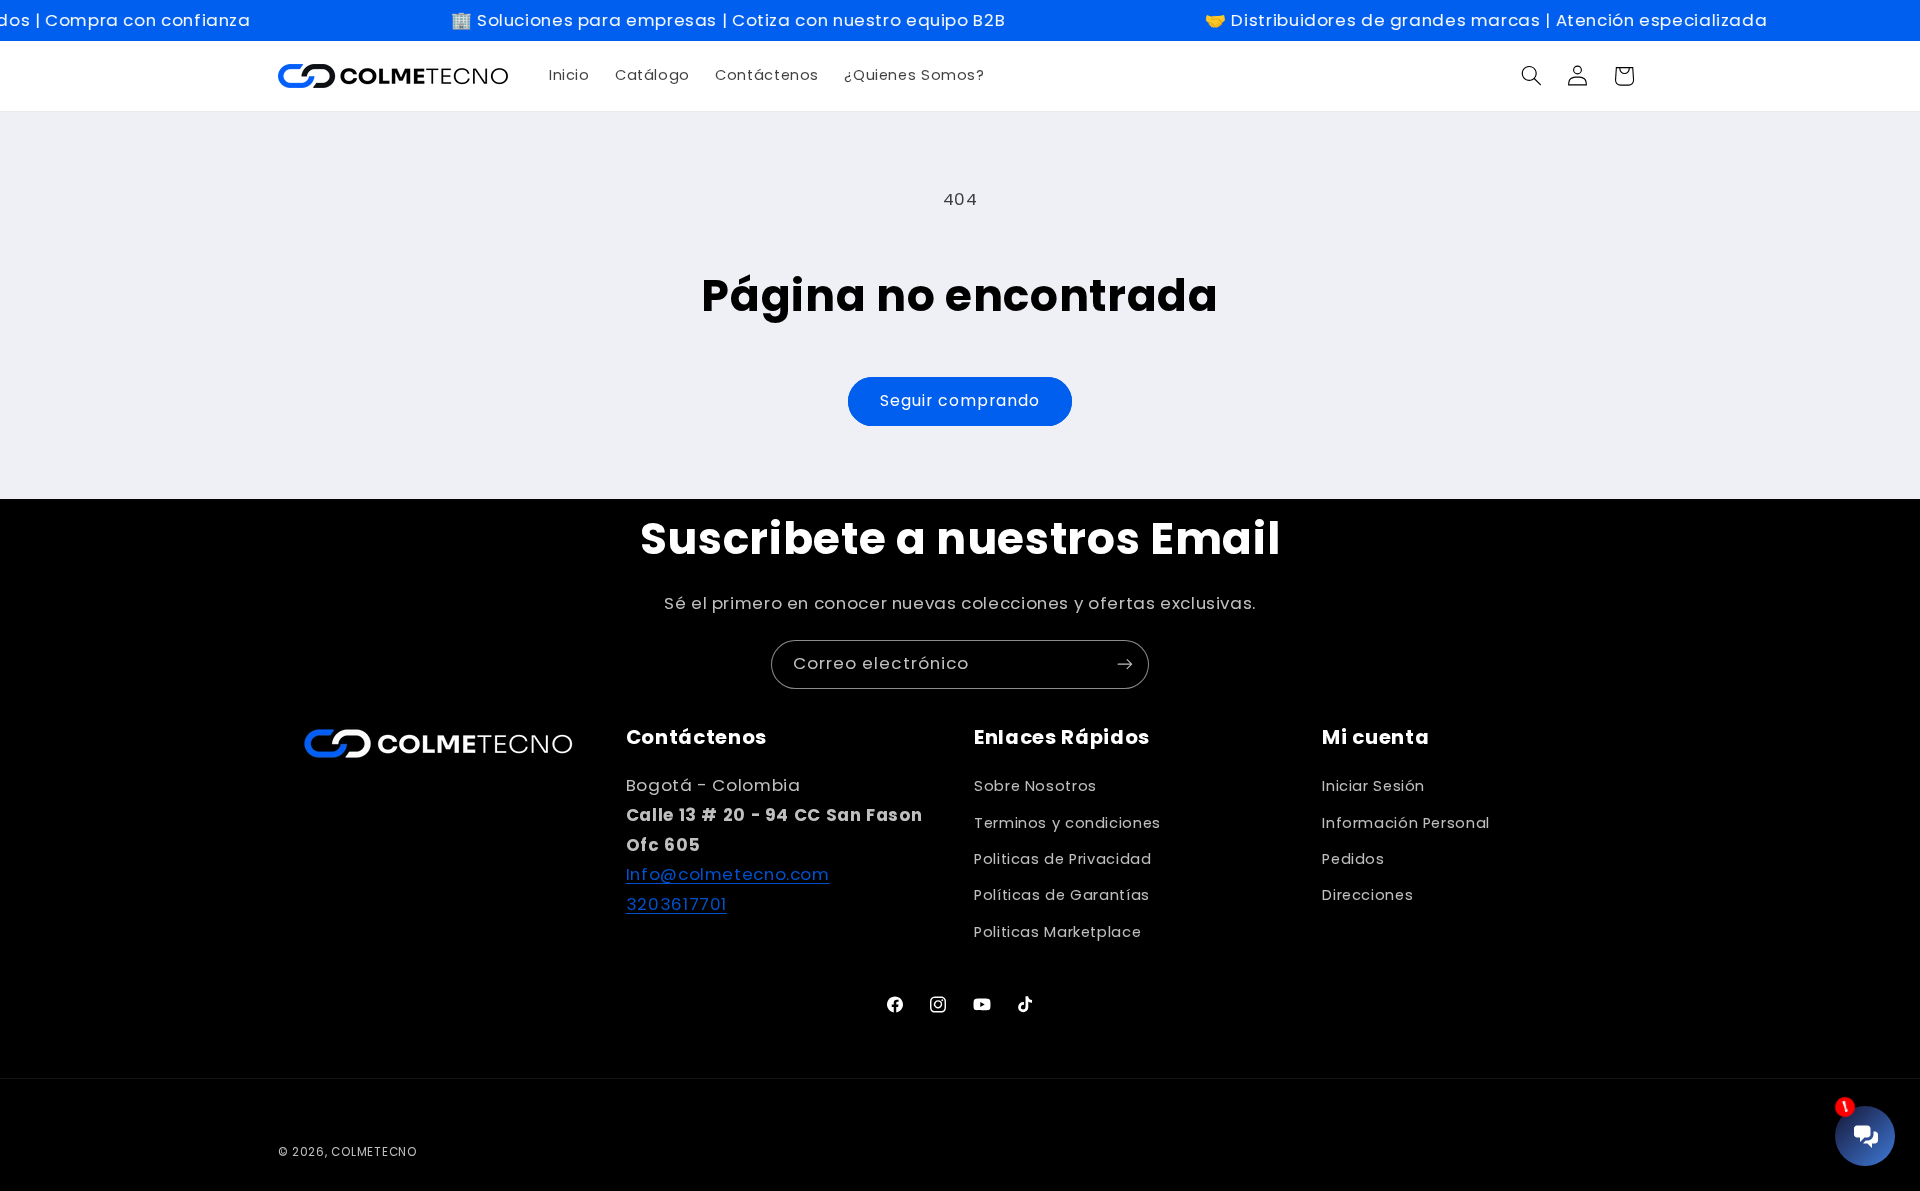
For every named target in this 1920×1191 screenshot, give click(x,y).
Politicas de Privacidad (1063, 859)
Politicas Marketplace (1057, 932)
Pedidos (1353, 859)
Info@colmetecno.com (728, 874)
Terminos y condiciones (1067, 823)
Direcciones (1367, 895)
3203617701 (676, 904)
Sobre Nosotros (1035, 786)
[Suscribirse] (1125, 664)
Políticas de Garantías (1062, 895)
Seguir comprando (960, 400)
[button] (1531, 76)
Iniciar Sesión (1373, 786)
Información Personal (1406, 823)
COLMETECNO (373, 1152)
